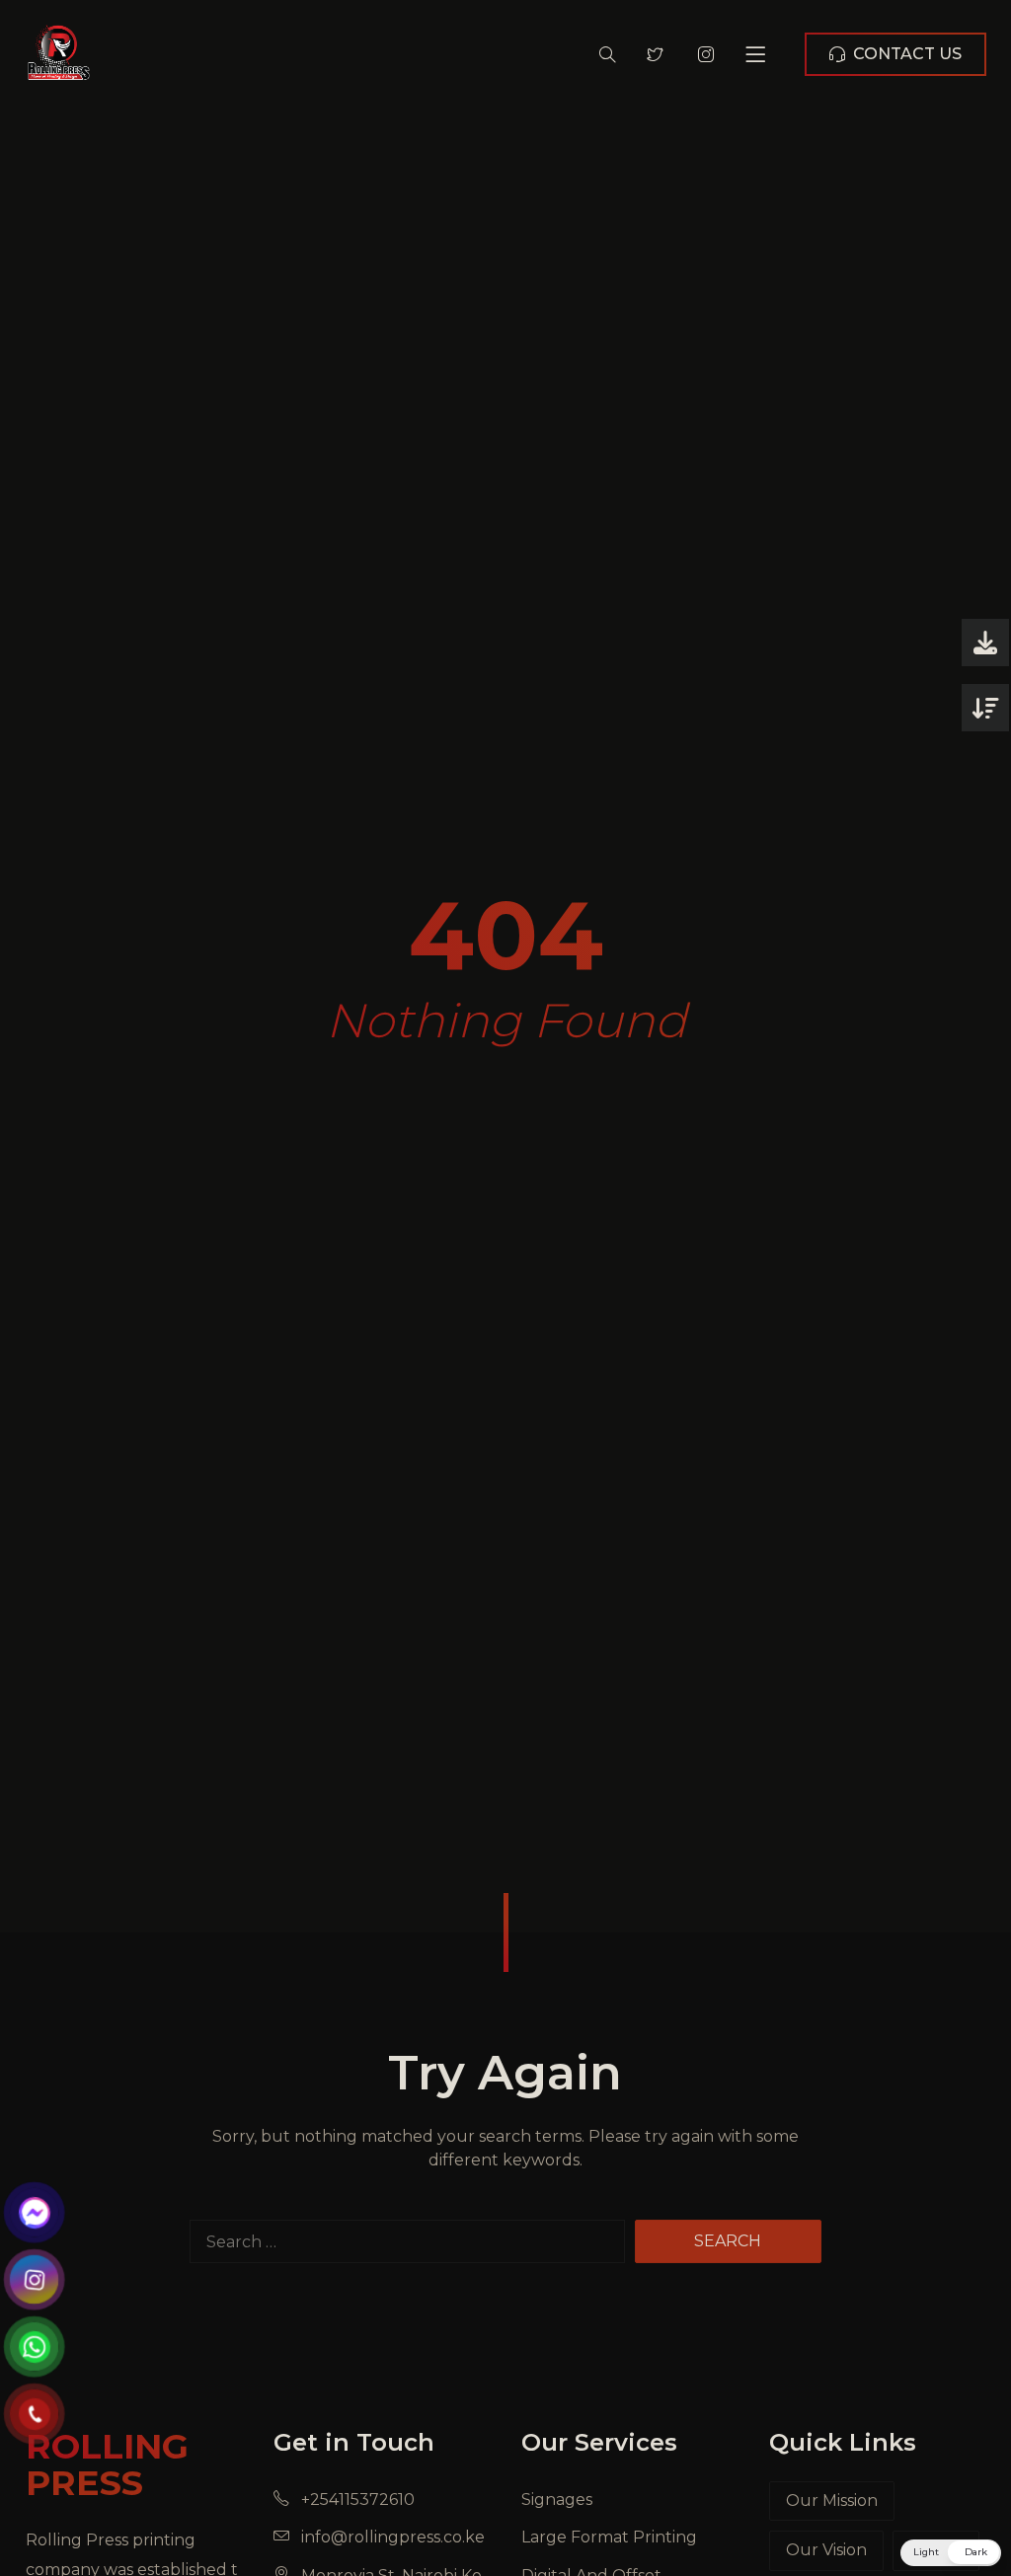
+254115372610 (356, 2500)
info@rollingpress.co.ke (391, 2537)
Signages (557, 2500)
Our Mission (832, 2500)
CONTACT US (907, 54)
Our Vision (826, 2550)
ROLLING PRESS (107, 2464)
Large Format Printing (609, 2537)
